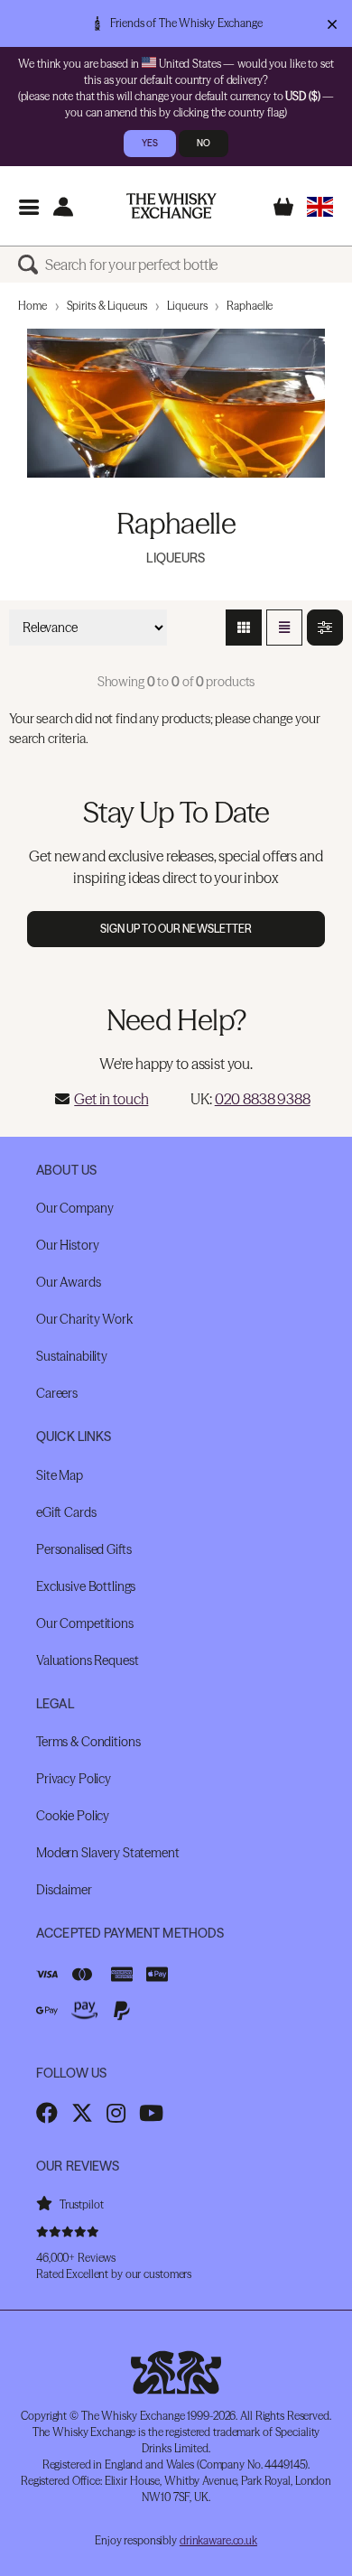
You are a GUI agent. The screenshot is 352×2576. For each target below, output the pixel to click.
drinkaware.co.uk (218, 2540)
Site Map (60, 1475)
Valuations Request (87, 1660)
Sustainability (72, 1356)
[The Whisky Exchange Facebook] (47, 2113)
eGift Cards (66, 1512)
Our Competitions (85, 1623)
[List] (284, 628)
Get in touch (111, 1099)
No (204, 143)
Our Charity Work (84, 1319)
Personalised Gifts (83, 1549)
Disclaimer (64, 1890)
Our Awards (69, 1282)
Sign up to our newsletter (176, 929)
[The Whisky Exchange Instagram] (116, 2113)
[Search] (32, 265)
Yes (150, 143)
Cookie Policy (73, 1816)
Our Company (74, 1208)
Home (32, 306)
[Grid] (244, 628)
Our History (67, 1245)
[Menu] (28, 206)
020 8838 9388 (263, 1099)
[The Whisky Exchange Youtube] (151, 2113)
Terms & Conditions (88, 1742)
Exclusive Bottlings (86, 1586)
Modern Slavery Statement (108, 1853)
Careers (57, 1393)
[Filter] (325, 628)
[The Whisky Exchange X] (82, 2113)
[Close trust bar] (332, 23)
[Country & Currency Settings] (320, 206)
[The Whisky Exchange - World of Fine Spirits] (171, 206)
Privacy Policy (74, 1779)
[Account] (63, 206)
